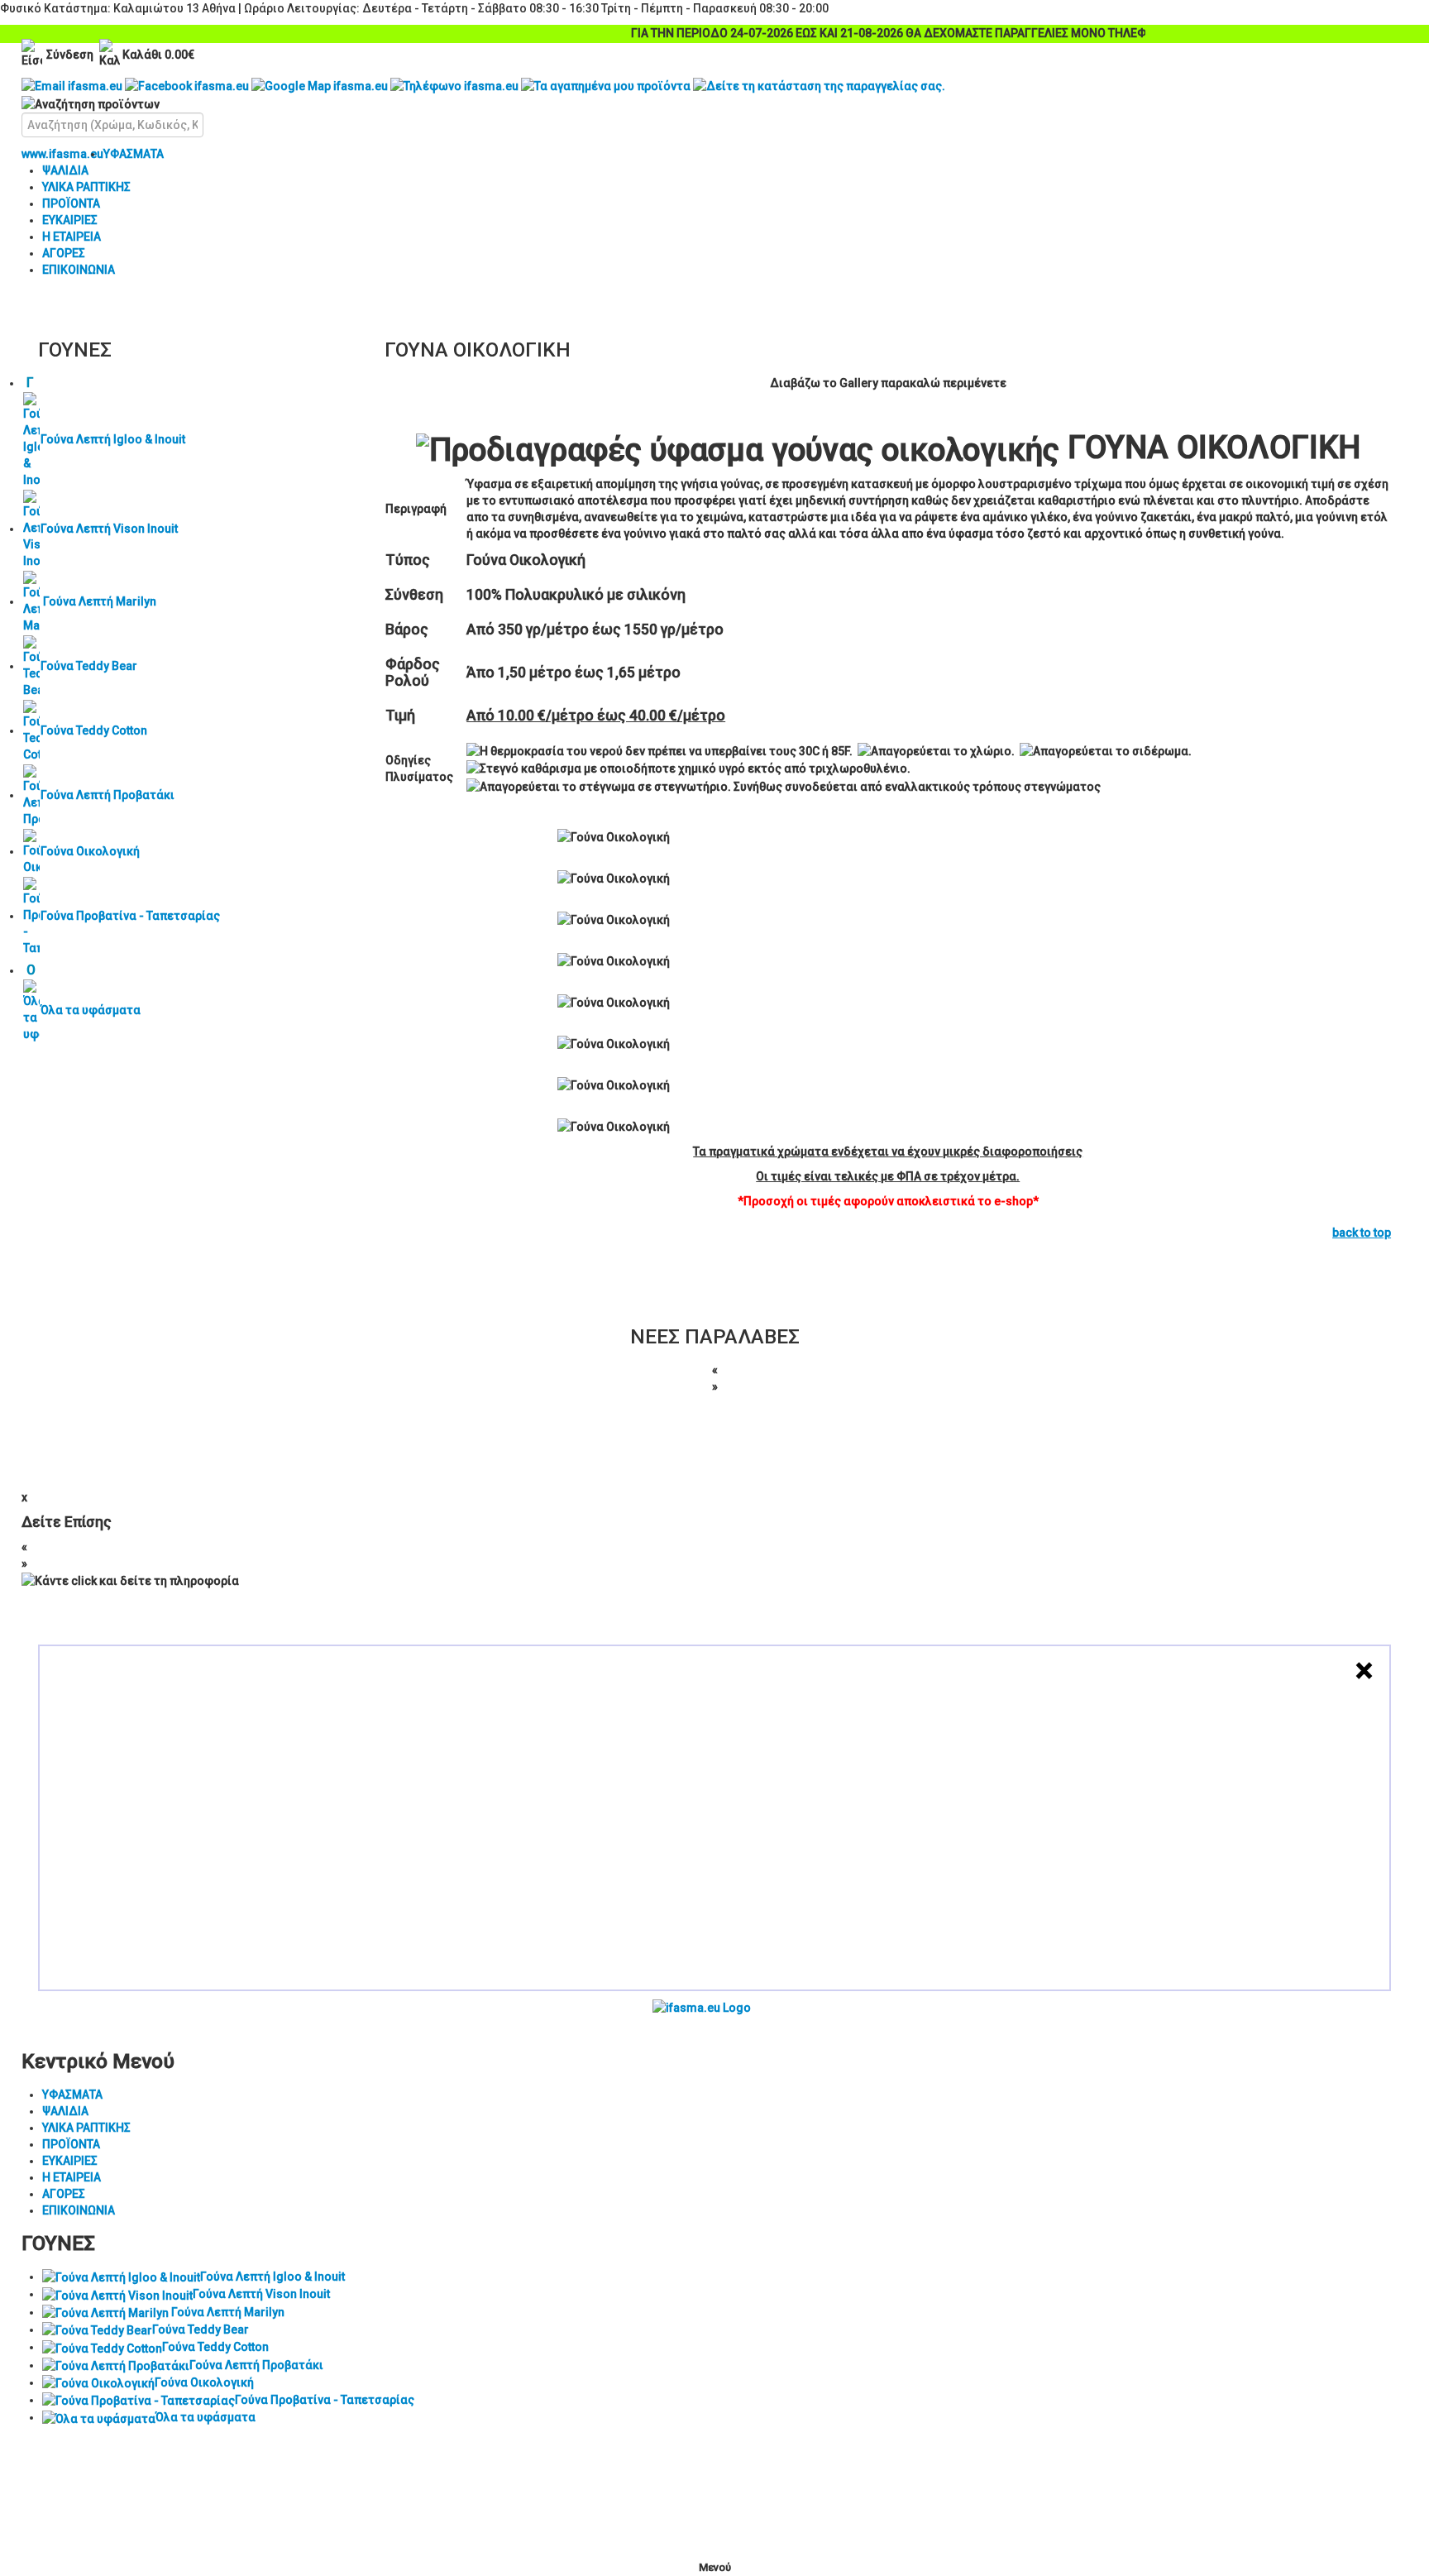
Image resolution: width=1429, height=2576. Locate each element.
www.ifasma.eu (62, 154)
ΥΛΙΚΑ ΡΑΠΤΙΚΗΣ (86, 187)
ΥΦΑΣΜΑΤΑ (134, 154)
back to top (1362, 1233)
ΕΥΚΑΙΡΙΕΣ (70, 220)
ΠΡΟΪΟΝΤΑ (71, 203)
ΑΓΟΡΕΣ (64, 253)
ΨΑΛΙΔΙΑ (65, 170)
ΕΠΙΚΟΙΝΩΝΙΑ (79, 270)
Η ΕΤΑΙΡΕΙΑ (72, 237)
